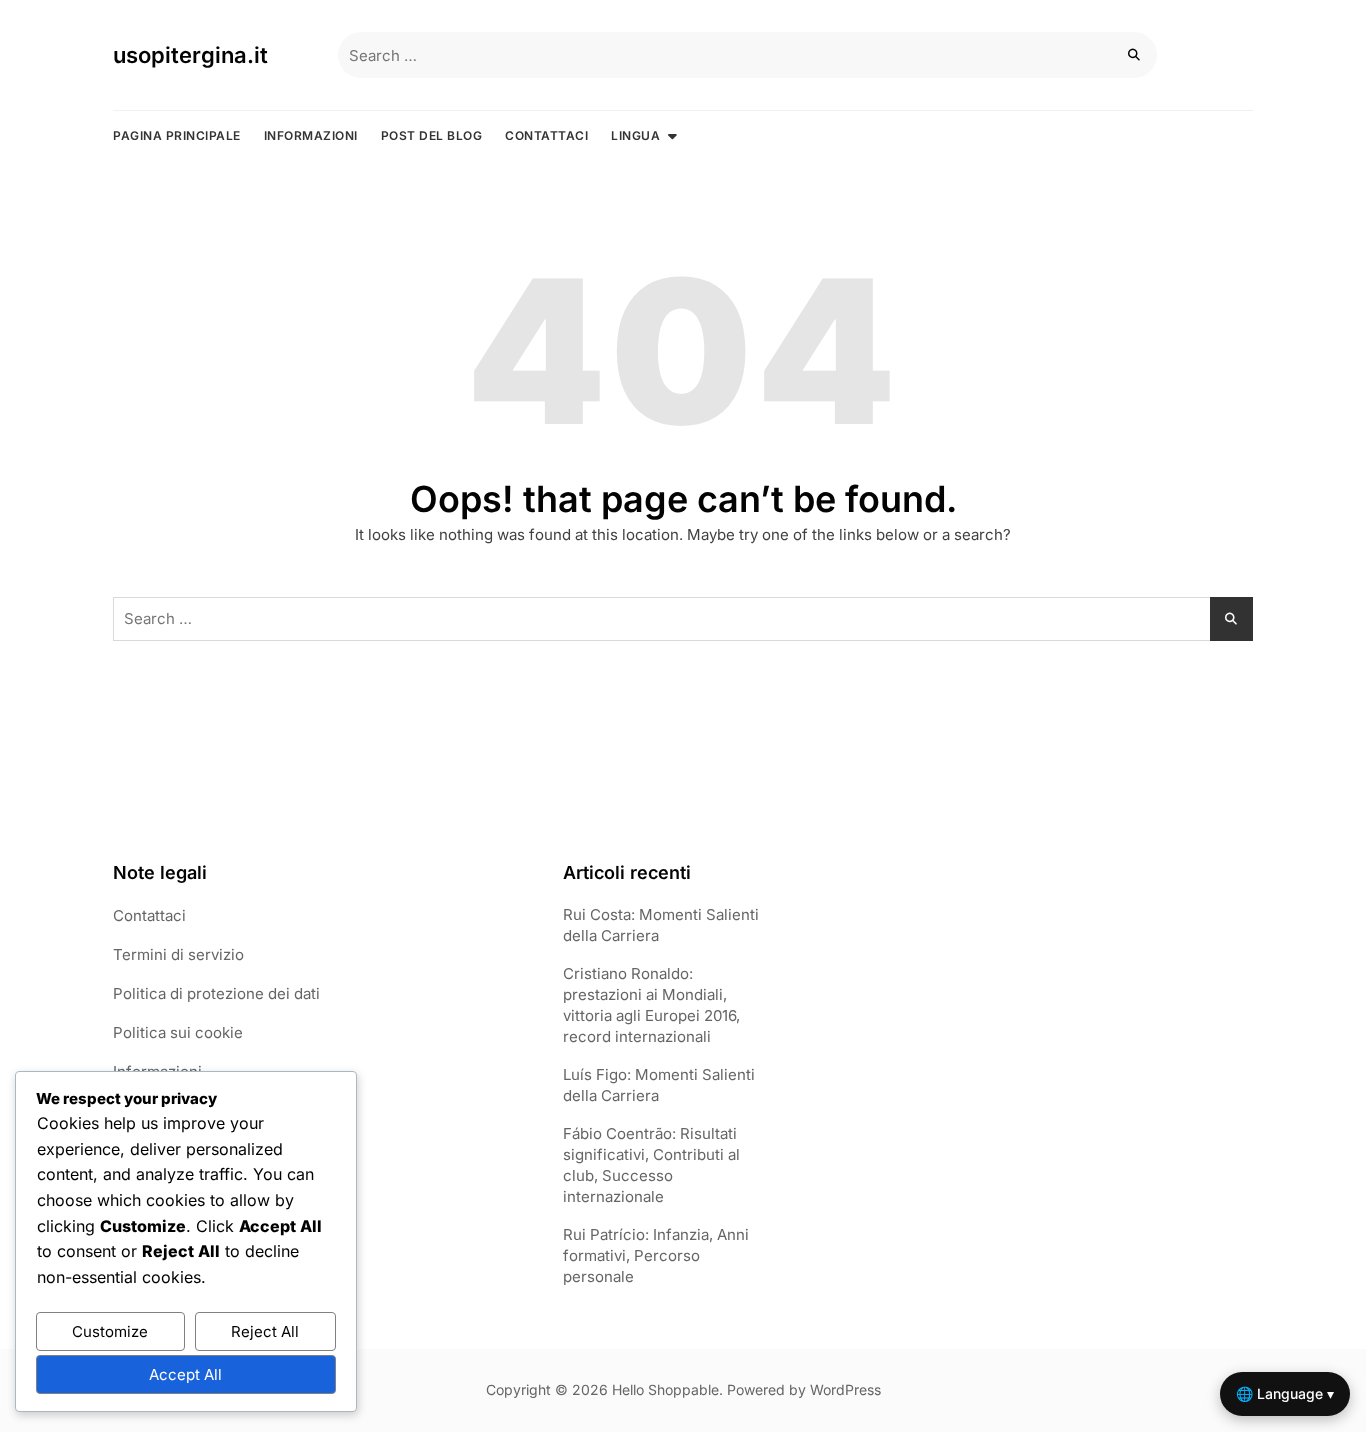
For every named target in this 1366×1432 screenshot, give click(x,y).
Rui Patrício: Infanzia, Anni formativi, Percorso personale (656, 1255)
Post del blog (432, 135)
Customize (110, 1331)
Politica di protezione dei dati (216, 993)
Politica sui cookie (178, 1032)
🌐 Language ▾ (1285, 1393)
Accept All (185, 1374)
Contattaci (546, 135)
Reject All (265, 1331)
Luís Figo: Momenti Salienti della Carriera (659, 1085)
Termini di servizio (178, 954)
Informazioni (311, 135)
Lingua (635, 135)
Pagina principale (177, 135)
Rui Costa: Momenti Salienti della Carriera (661, 925)
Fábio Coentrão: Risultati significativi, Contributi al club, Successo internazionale (651, 1165)
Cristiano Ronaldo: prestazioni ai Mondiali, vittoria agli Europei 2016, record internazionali (651, 1005)
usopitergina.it (190, 55)
